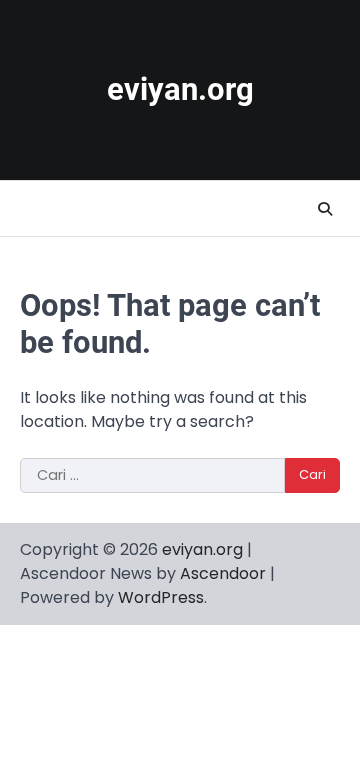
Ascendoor (223, 573)
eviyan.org (180, 89)
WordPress (161, 597)
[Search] (325, 209)
